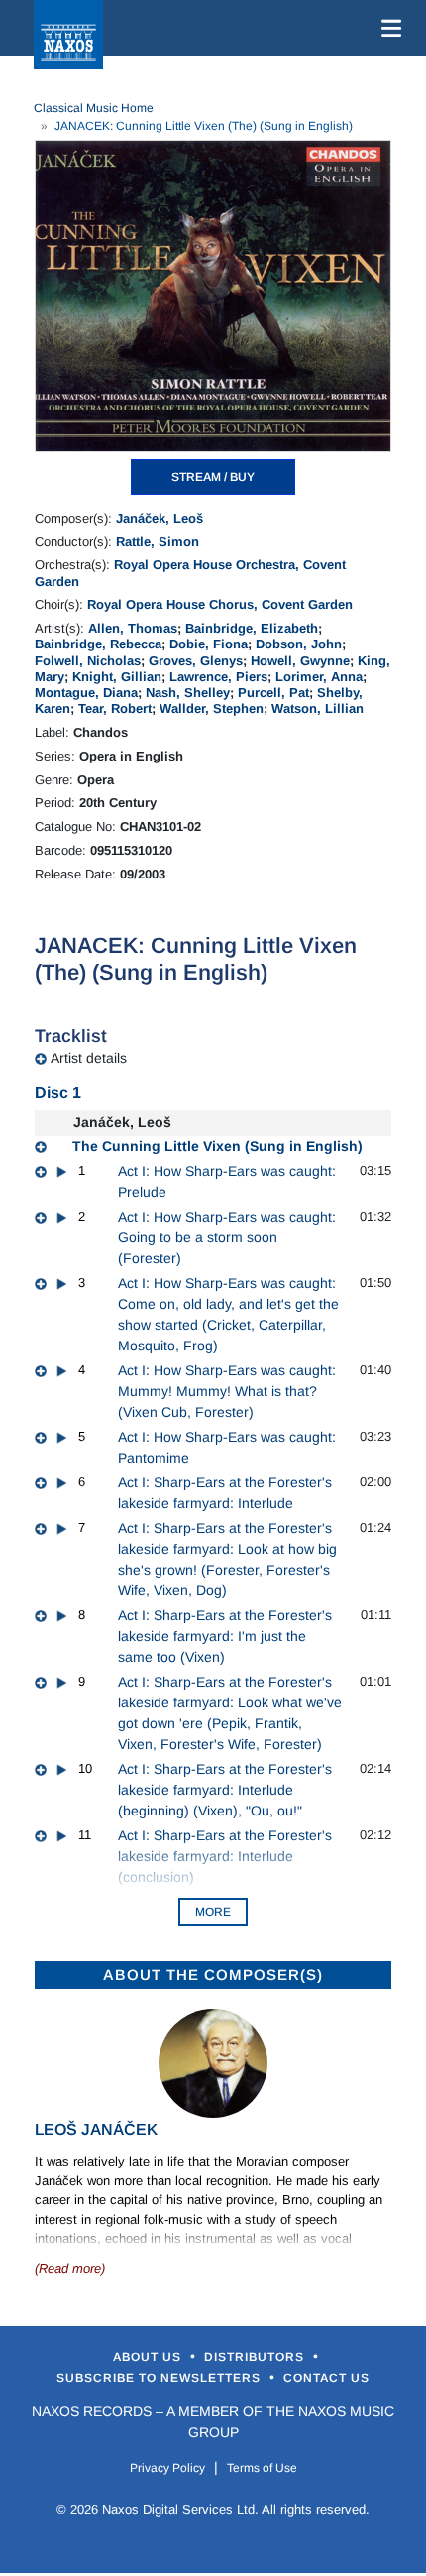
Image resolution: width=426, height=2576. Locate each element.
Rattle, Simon (158, 542)
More (213, 1912)
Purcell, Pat (273, 693)
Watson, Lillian (318, 708)
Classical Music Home (94, 108)
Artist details (89, 1058)
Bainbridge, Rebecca (98, 644)
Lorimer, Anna (319, 677)
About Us (149, 2357)
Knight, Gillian (117, 677)
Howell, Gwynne (300, 661)
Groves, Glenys (196, 661)
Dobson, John (299, 644)
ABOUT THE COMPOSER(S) (213, 1975)
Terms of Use (262, 2468)
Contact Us (326, 2378)
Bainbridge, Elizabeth (252, 628)
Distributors (256, 2357)
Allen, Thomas (133, 628)
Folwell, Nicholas (88, 661)
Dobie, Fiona (209, 644)
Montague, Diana (86, 693)
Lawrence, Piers (218, 677)
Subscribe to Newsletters (160, 2378)
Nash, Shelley (188, 693)
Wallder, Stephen (212, 708)
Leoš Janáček (96, 2129)
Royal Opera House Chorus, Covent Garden (220, 604)
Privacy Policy (167, 2468)
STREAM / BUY (213, 477)
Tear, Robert (115, 708)
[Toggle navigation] (387, 28)
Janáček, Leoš (160, 518)
